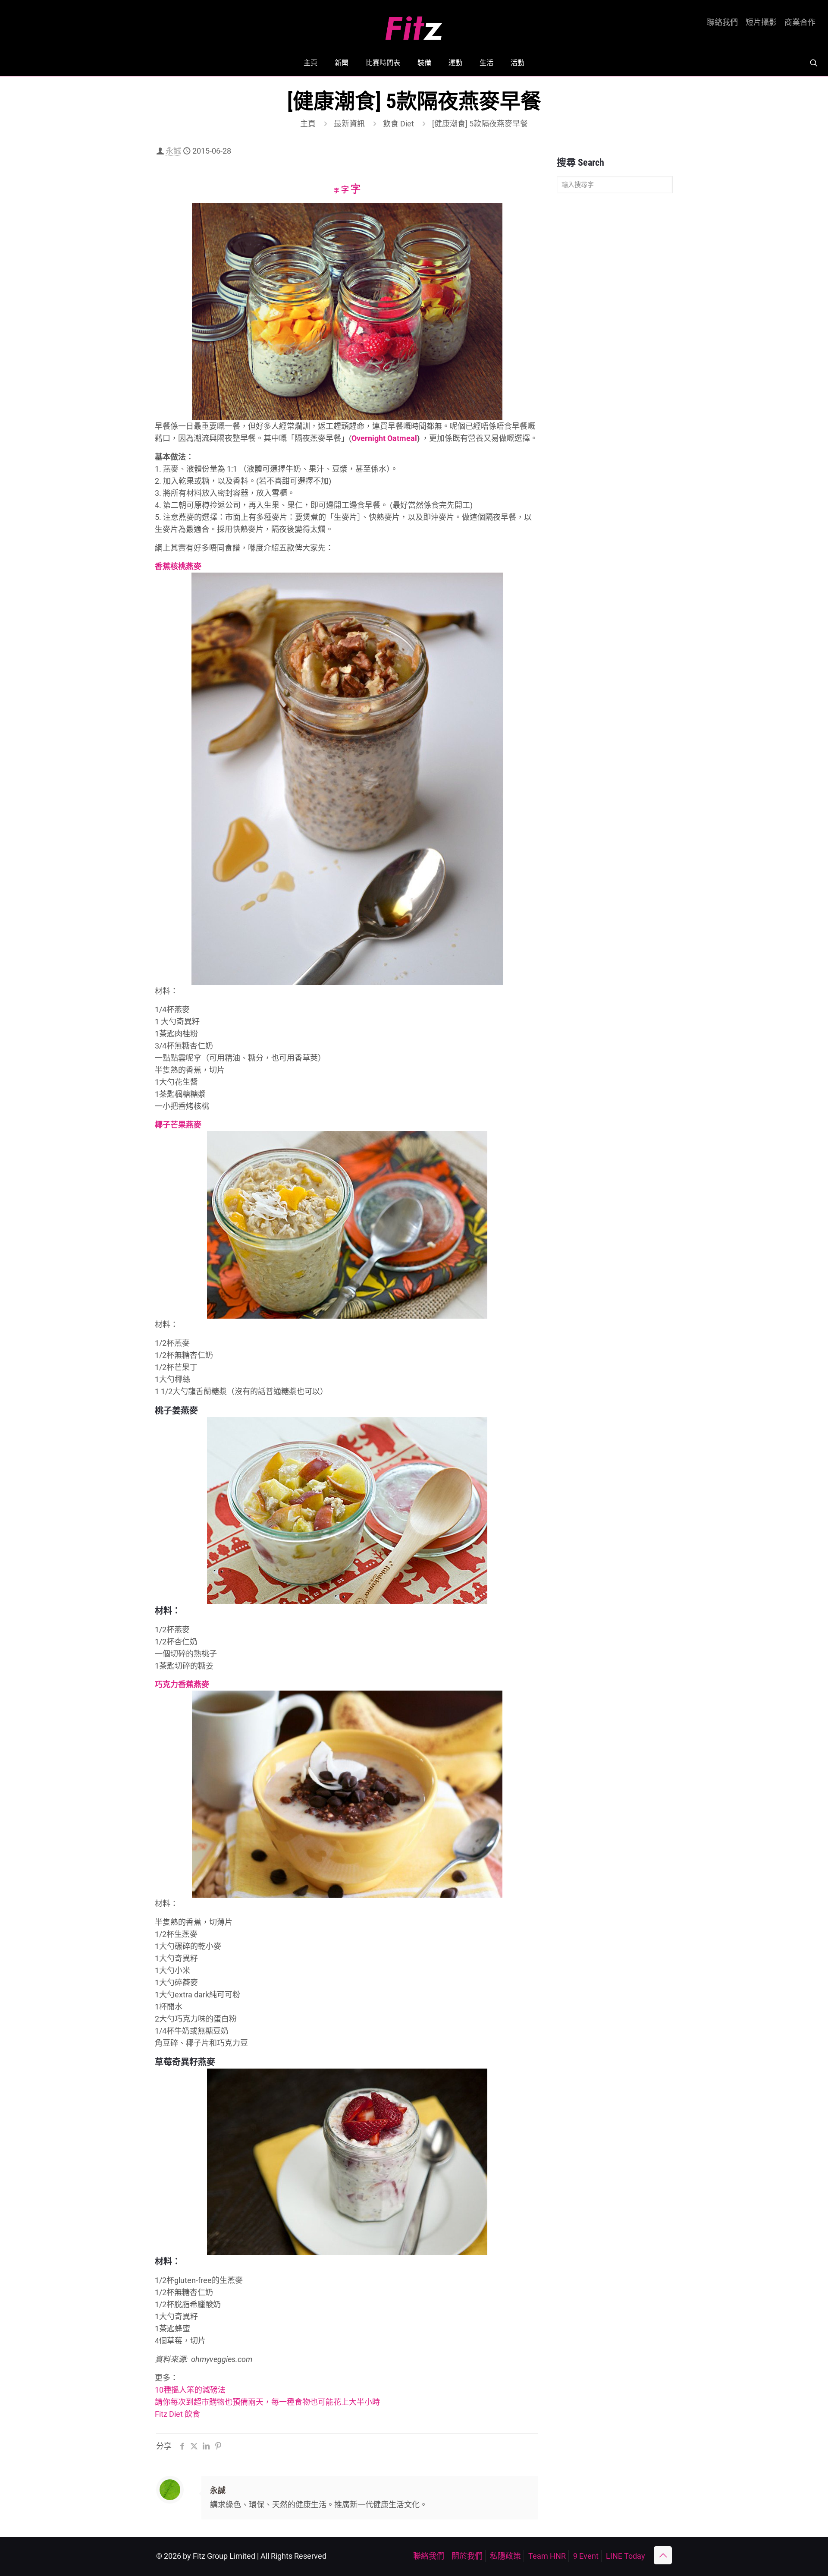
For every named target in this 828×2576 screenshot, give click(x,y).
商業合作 (800, 22)
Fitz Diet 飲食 (177, 2414)
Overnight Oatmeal (384, 438)
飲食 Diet (398, 124)
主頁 (308, 124)
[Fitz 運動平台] (414, 25)
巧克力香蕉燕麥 (182, 1684)
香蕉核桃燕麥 (178, 566)
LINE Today (626, 2556)
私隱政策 (505, 2556)
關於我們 (467, 2556)
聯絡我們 (722, 22)
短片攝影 (761, 22)
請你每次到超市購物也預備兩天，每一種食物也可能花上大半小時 (267, 2402)
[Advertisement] (615, 336)
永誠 (173, 151)
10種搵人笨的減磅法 (190, 2390)
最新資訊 (349, 124)
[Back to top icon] (663, 2555)
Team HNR (547, 2556)
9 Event (586, 2556)
